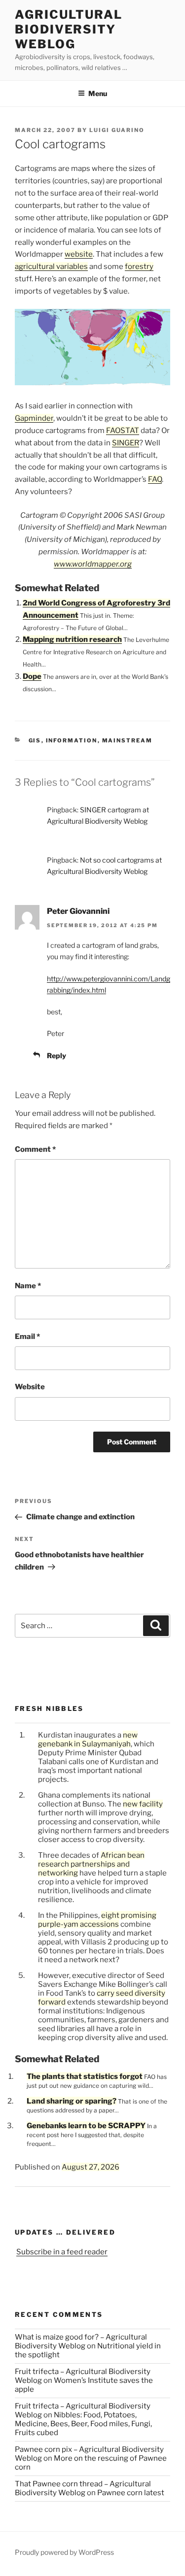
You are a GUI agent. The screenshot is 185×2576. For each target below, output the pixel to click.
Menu (98, 93)
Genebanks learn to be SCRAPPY (86, 2126)
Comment (35, 1149)
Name (28, 1286)
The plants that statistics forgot (85, 2076)
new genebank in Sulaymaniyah (88, 1740)
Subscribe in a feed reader (62, 2252)
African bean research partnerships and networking (91, 1864)
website (79, 254)
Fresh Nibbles (49, 1708)
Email (27, 1337)
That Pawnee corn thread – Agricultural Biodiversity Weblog (83, 2488)
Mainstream (128, 740)
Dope (32, 676)
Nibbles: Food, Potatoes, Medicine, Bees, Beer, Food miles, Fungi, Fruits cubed (83, 2424)
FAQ (155, 479)
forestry (139, 267)
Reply (56, 1055)
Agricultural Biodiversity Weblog (69, 29)
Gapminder (34, 418)
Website (30, 1387)
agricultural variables (51, 267)
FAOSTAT (123, 431)
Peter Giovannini (78, 911)
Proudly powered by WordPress (64, 2552)
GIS (35, 740)
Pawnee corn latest (131, 2493)
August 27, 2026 (91, 2167)
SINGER (126, 443)
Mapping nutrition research (72, 639)
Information (72, 740)
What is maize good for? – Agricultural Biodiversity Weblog (81, 2342)
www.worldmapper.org (93, 564)
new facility (143, 1804)
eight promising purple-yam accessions (97, 1920)
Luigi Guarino (117, 130)
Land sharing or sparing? (72, 2101)
